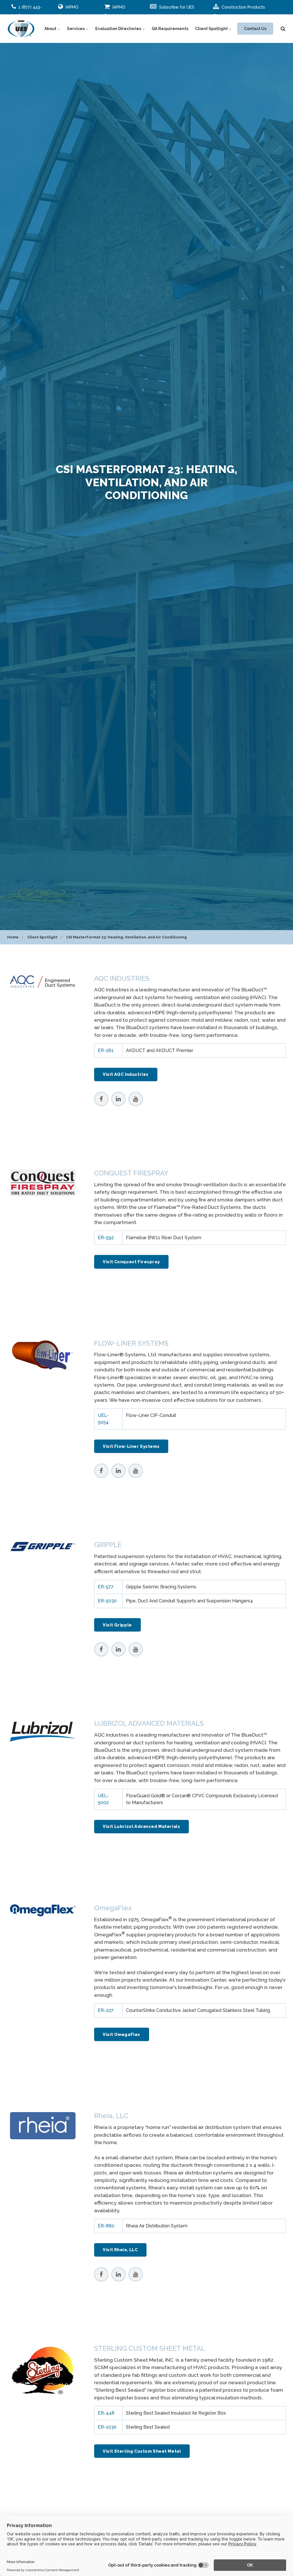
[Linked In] (118, 1099)
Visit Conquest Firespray (131, 1262)
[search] (283, 29)
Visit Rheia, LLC (120, 2250)
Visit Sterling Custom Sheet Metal (142, 2451)
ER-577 (106, 1587)
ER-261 (106, 1050)
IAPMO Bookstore (115, 11)
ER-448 (106, 2413)
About (51, 29)
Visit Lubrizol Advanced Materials (141, 1826)
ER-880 (106, 2226)
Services (76, 29)
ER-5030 (107, 1601)
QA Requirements (170, 29)
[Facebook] (101, 1099)
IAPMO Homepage (69, 11)
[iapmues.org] (21, 29)
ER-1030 (107, 2427)
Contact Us (255, 29)
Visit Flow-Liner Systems (131, 1446)
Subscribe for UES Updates (172, 11)
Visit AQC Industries (126, 1074)
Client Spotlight (212, 29)
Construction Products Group (239, 11)
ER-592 (106, 1238)
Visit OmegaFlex (121, 2034)
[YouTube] (136, 1099)
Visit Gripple (117, 1625)
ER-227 (106, 2010)
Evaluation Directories (119, 29)
